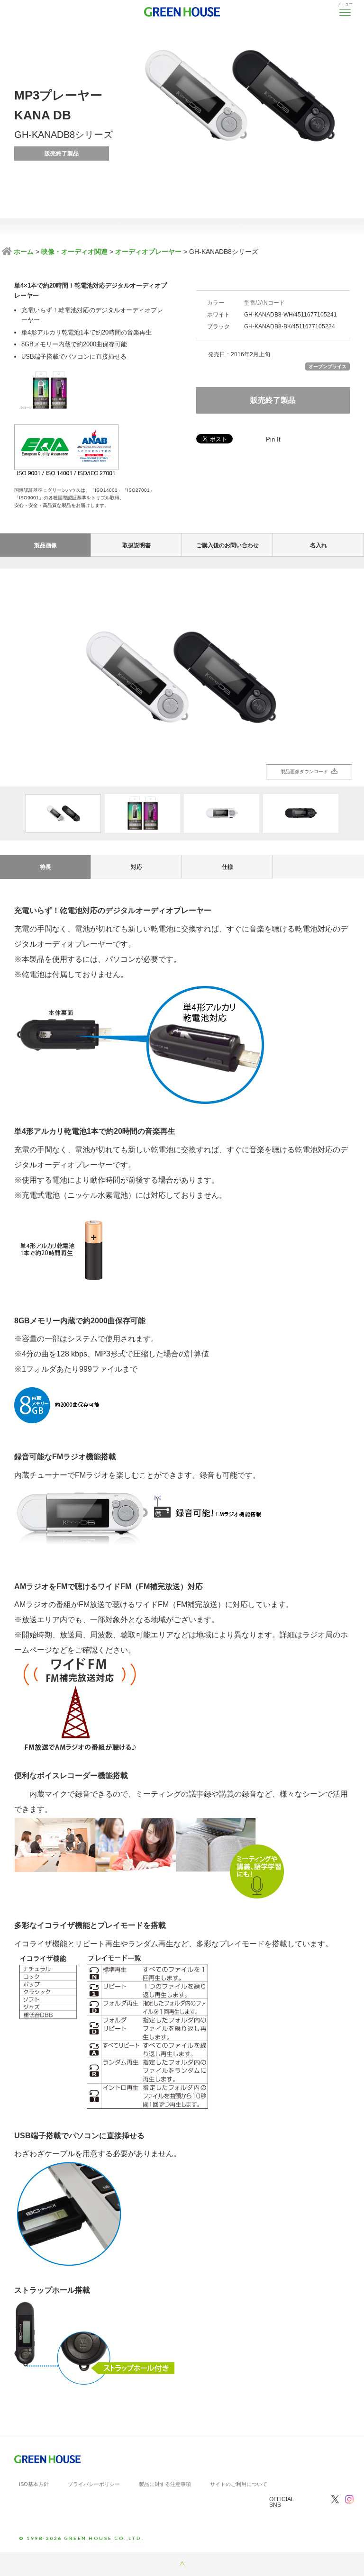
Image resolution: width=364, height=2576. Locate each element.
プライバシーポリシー (94, 2484)
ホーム (23, 252)
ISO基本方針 (34, 2484)
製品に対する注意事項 (165, 2484)
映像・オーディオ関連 (74, 252)
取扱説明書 (136, 545)
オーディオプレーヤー (148, 252)
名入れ (318, 545)
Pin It (273, 439)
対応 (136, 867)
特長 (45, 867)
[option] (182, 678)
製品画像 (45, 545)
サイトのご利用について (239, 2484)
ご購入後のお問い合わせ (227, 545)
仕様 (227, 867)
